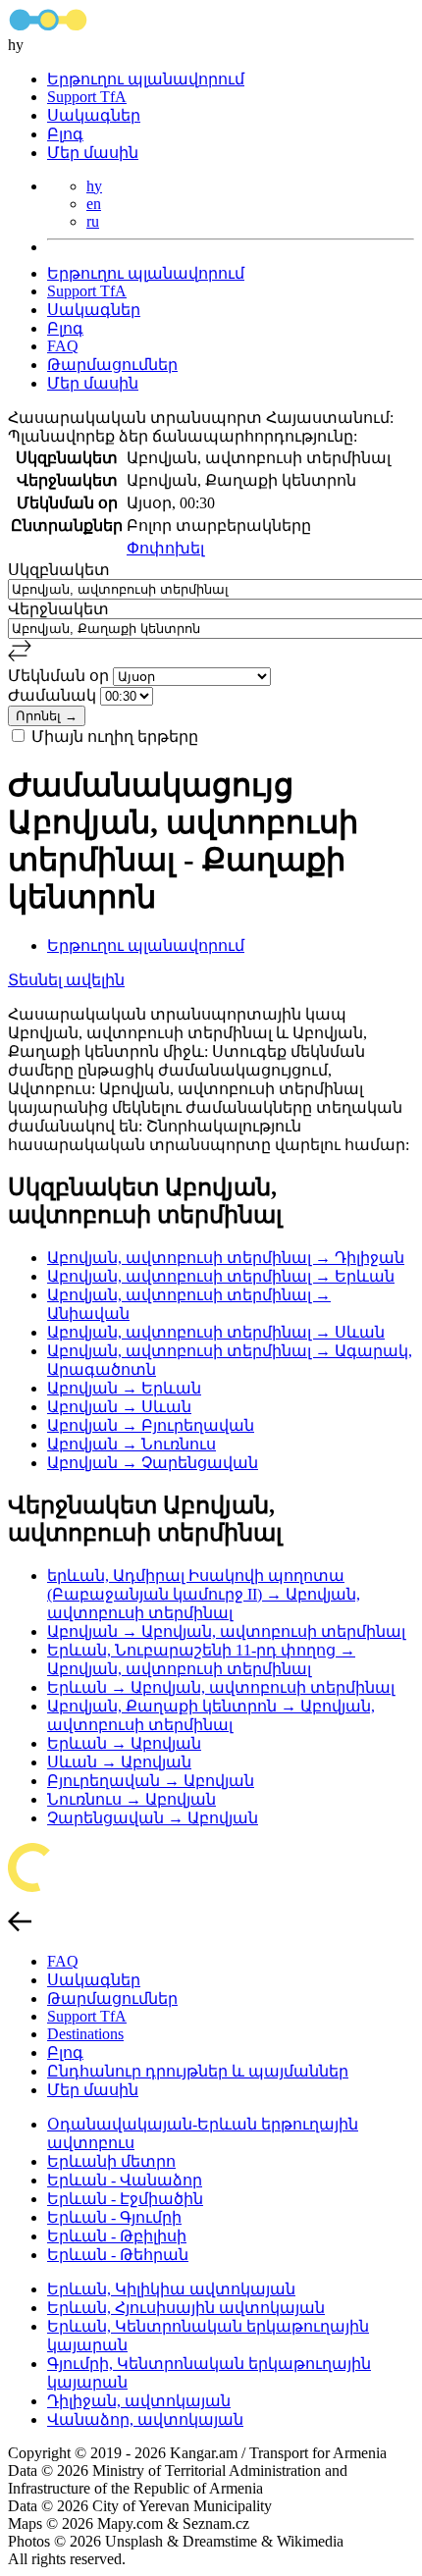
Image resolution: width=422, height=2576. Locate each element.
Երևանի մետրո (111, 2161)
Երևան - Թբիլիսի (117, 2236)
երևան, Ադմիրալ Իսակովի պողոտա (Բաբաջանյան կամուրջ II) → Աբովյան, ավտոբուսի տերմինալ (204, 1594)
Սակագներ (94, 115)
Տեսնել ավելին (66, 980)
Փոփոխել (165, 548)
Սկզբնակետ (59, 570)
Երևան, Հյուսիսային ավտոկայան (186, 2308)
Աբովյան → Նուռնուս (132, 1444)
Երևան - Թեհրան (118, 2255)
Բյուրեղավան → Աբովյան (151, 1781)
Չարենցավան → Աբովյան (153, 1818)
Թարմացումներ (112, 365)
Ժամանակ (54, 695)
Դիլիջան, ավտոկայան (139, 2401)
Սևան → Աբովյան (119, 1762)
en (94, 204)
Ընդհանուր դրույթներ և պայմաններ (198, 2071)
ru (93, 221)
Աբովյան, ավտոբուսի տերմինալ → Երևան (221, 1276)
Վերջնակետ (58, 609)
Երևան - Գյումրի (114, 2217)
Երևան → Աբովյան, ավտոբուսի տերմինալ (221, 1687)
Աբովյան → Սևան (119, 1407)
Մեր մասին (93, 153)
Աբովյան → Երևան (124, 1388)
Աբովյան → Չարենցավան (153, 1463)
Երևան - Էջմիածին (125, 2199)
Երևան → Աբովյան (124, 1743)
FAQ (63, 346)
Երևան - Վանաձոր (125, 2180)
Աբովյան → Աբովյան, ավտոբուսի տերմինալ (226, 1631)
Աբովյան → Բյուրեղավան (151, 1425)
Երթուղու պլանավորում (146, 79)
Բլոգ (65, 134)
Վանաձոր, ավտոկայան (145, 2419)
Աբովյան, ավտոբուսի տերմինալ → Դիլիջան (226, 1258)
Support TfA (87, 97)
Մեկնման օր (60, 676)
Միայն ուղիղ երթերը (115, 736)
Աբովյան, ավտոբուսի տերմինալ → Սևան (216, 1332)
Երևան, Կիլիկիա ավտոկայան (171, 2289)
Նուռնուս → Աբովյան (132, 1799)
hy (94, 186)
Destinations (85, 2034)
